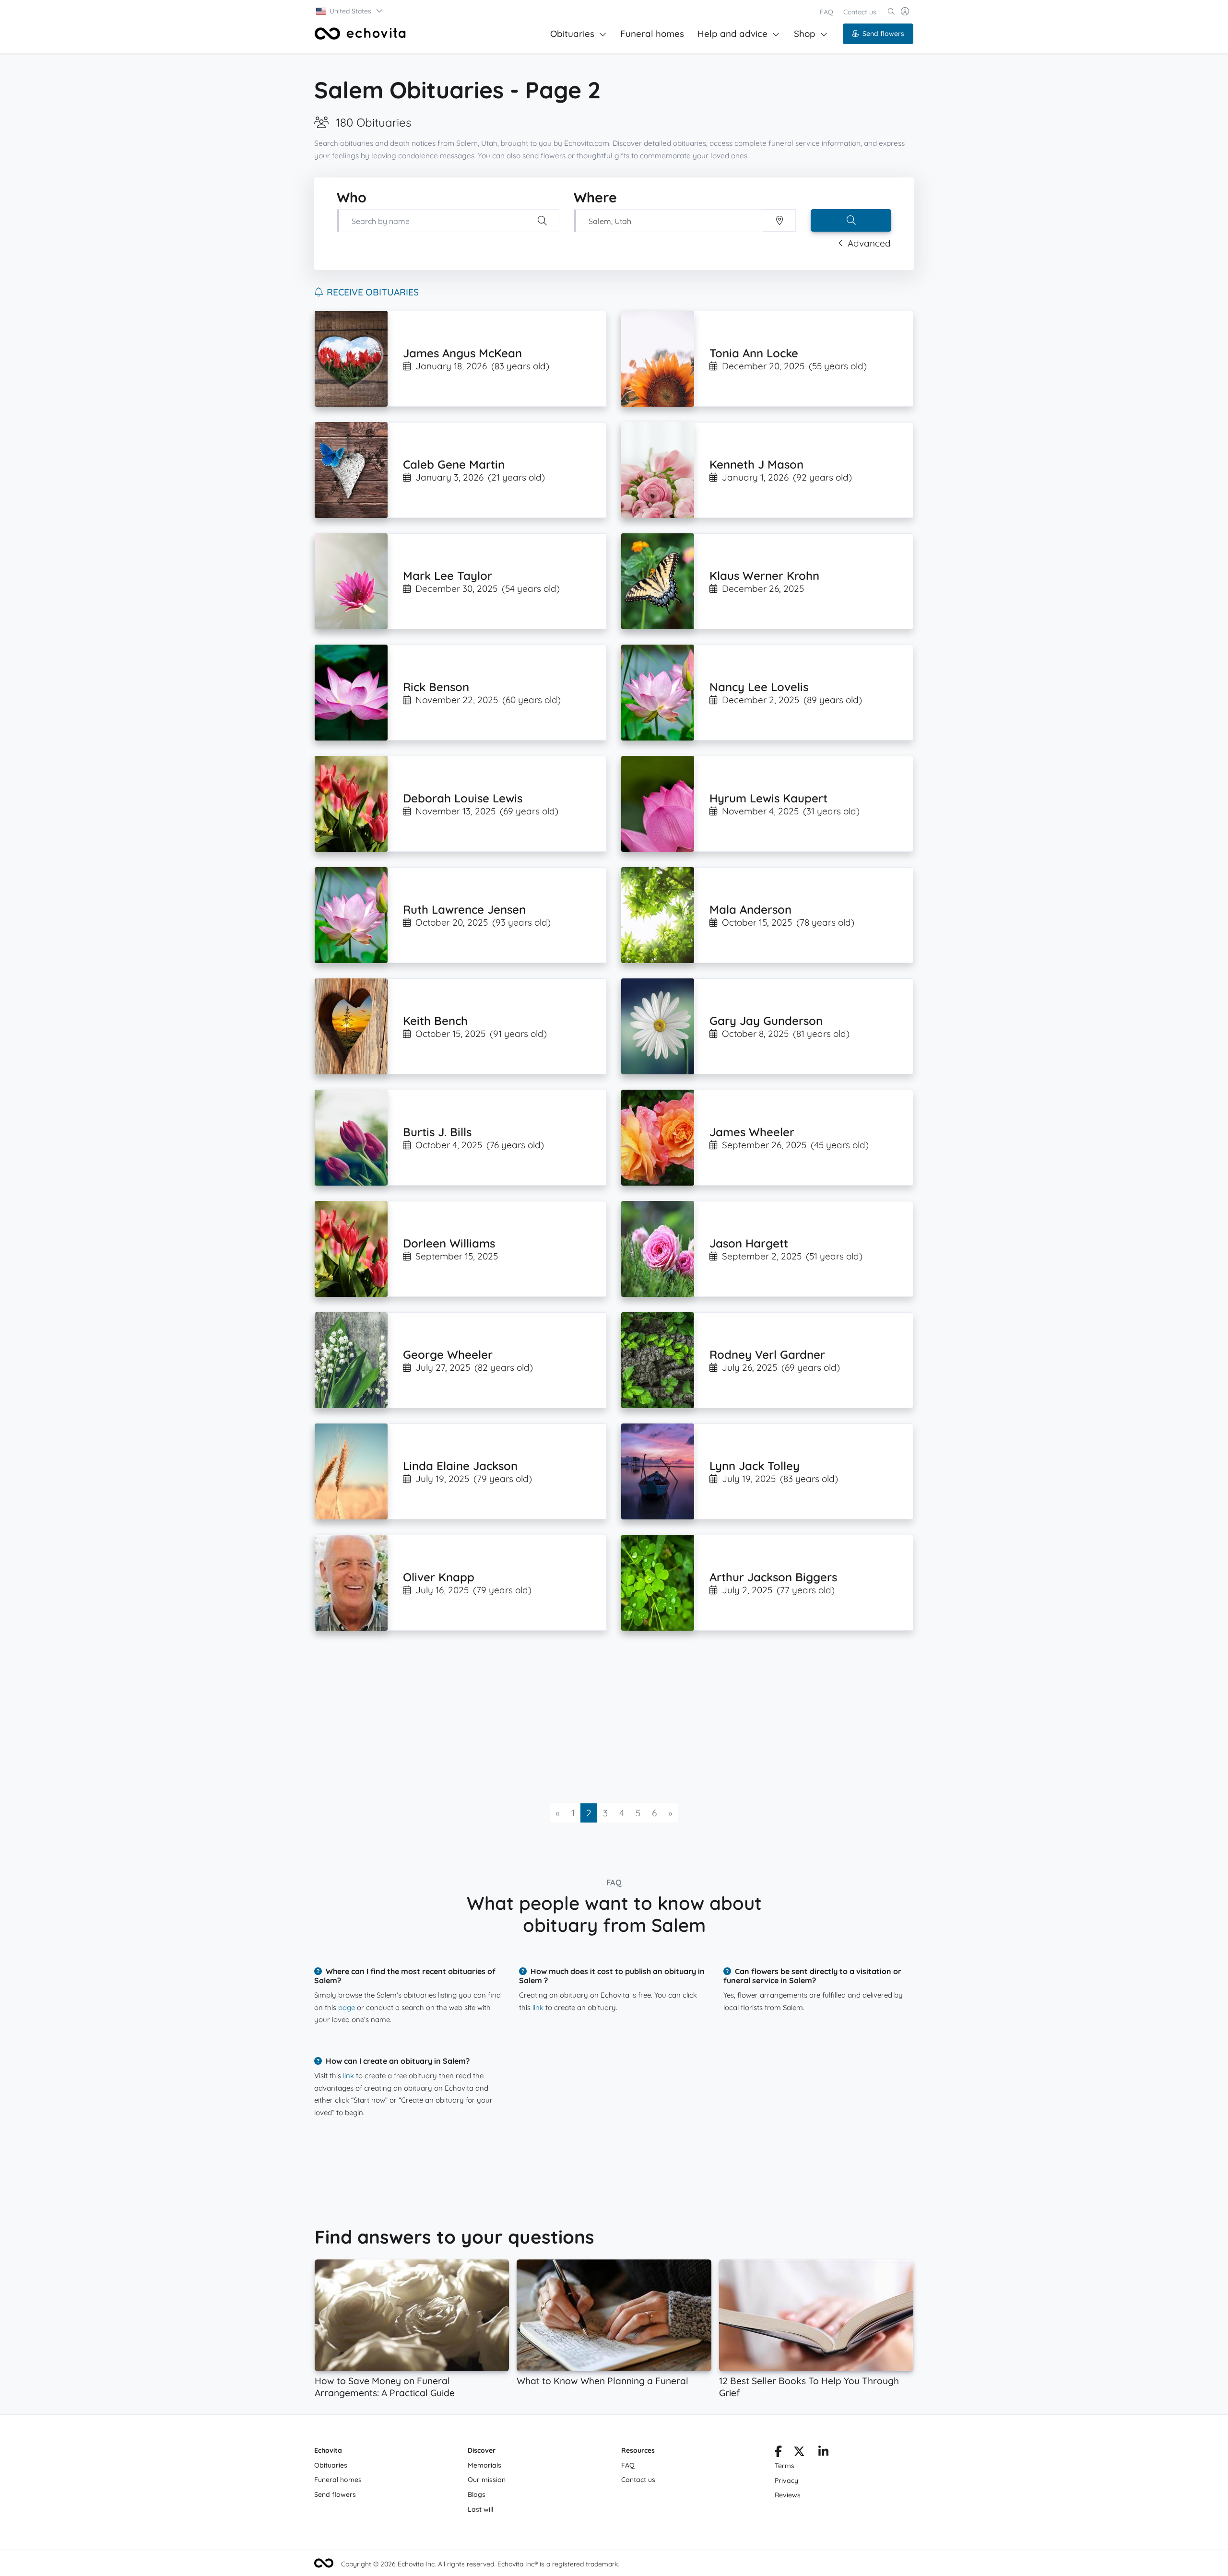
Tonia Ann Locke (754, 353)
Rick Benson (436, 687)
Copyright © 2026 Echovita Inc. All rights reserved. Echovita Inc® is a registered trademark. (480, 2564)
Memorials (484, 2465)
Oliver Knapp (439, 1577)
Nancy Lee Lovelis (759, 687)
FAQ (827, 12)
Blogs (477, 2494)
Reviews (788, 2495)
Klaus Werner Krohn (764, 576)
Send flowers (883, 34)
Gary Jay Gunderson (766, 1021)
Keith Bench (435, 1021)
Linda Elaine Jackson (460, 1466)
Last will (480, 2509)
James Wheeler (752, 1132)
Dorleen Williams (449, 1243)
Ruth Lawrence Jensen (464, 909)
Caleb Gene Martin (454, 464)
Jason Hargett (749, 1243)
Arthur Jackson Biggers (773, 1577)
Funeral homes (652, 34)
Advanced (869, 243)
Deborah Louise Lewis (463, 798)
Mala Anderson (750, 909)
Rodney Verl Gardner (767, 1354)
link (538, 2007)
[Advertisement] (602, 1717)
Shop (805, 34)
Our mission (487, 2480)
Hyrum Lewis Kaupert (768, 798)
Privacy (786, 2481)
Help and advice (732, 34)
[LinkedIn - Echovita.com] (823, 2453)
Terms (785, 2466)
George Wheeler (448, 1354)
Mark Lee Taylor (448, 576)
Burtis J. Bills (437, 1132)
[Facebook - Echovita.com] (778, 2453)
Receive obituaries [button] (373, 292)
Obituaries (572, 34)
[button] (350, 11)
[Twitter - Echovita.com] (799, 2453)
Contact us (860, 12)
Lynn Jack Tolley (755, 1466)
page (347, 2007)
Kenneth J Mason (756, 464)
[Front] (360, 34)
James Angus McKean (462, 353)
